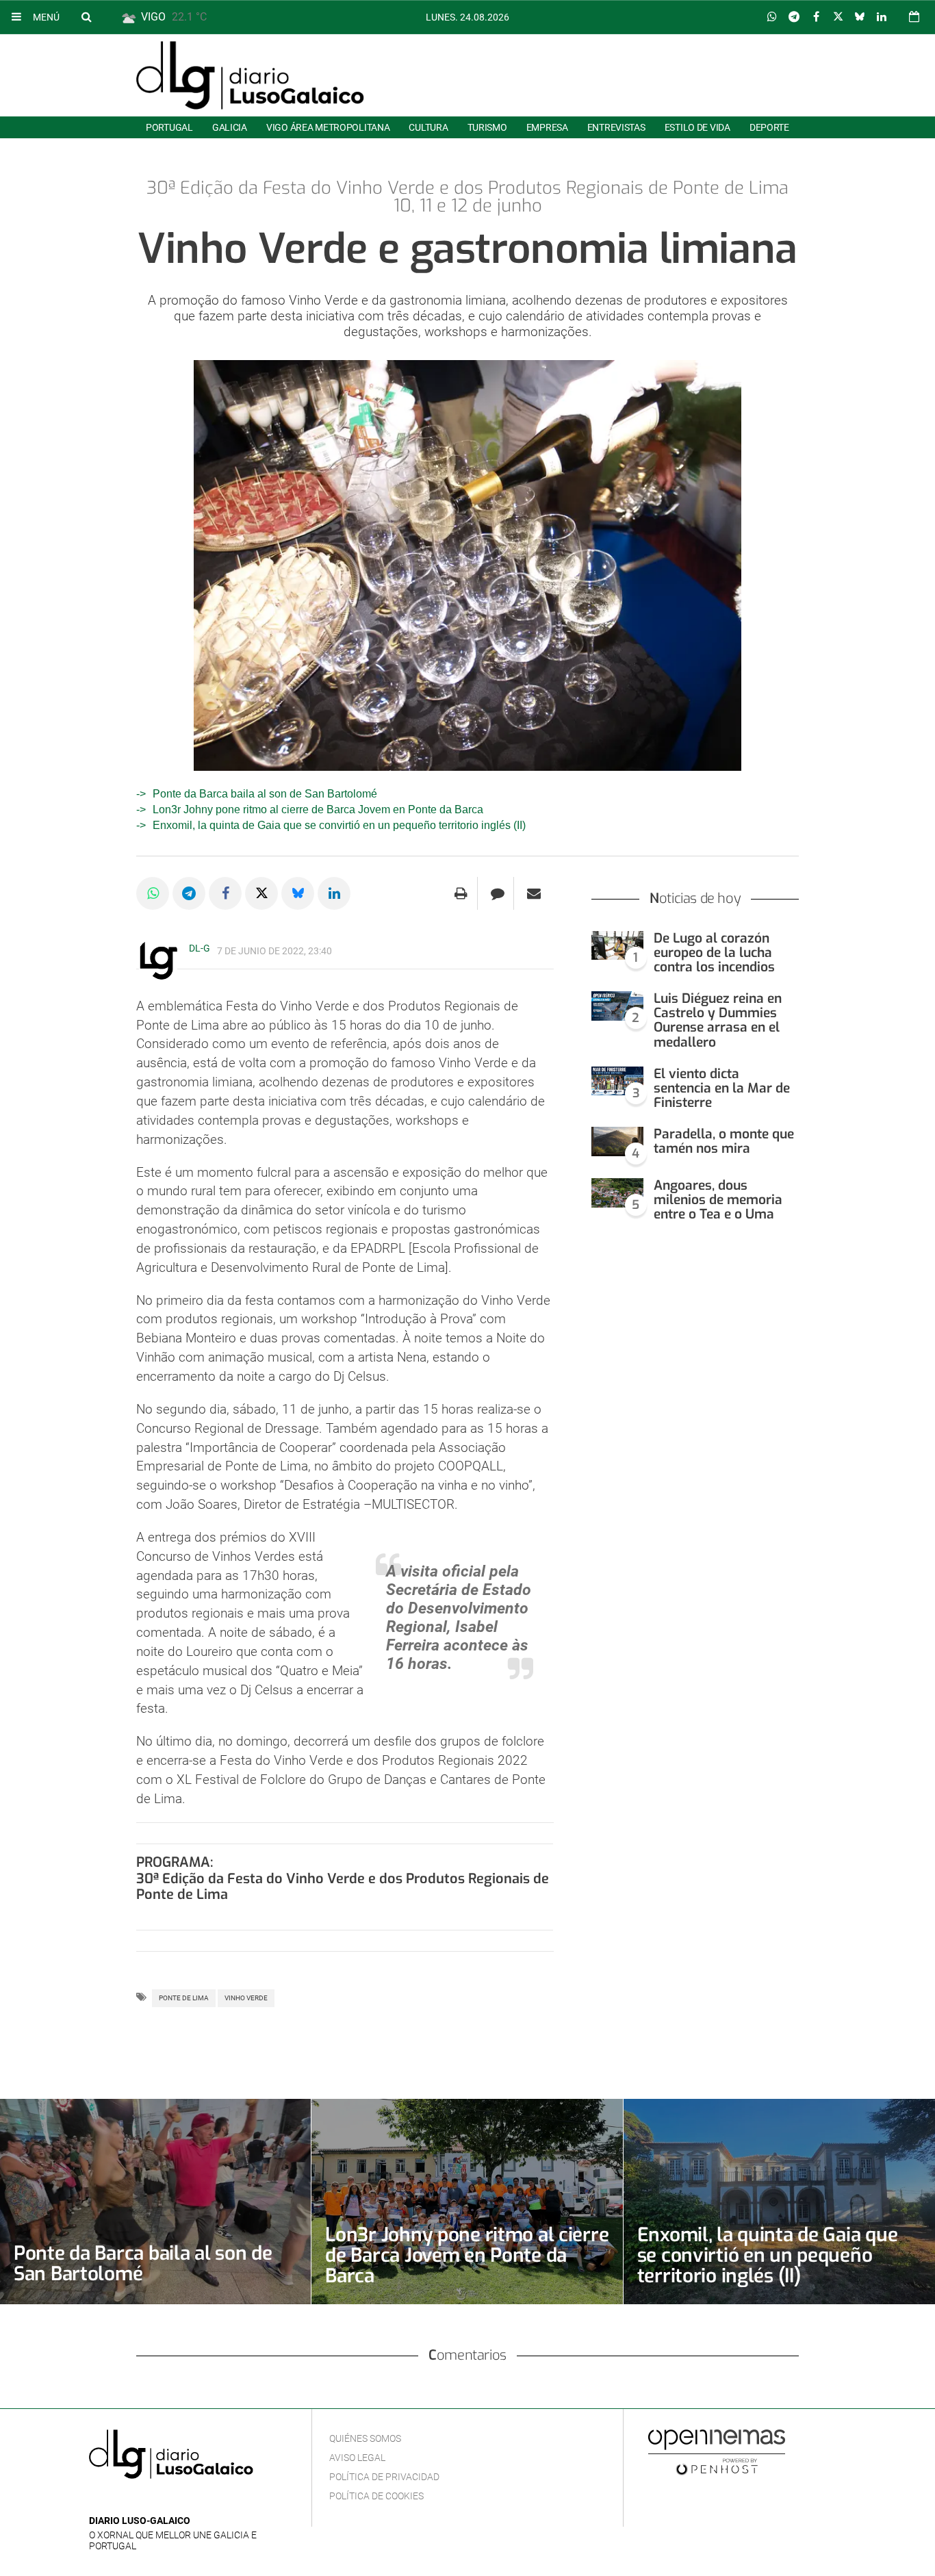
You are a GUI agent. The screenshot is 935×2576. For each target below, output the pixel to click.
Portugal (169, 127)
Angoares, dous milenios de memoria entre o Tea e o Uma (718, 1200)
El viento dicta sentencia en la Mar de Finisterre (722, 1088)
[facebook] (119, 2500)
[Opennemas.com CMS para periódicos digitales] (717, 2451)
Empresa (547, 127)
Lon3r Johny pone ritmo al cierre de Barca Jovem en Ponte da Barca (318, 809)
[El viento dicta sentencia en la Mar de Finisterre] (617, 1081)
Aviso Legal (357, 2458)
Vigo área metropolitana (328, 127)
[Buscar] (86, 16)
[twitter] (139, 2500)
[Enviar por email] (534, 893)
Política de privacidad (384, 2477)
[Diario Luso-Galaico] (250, 75)
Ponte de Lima (184, 1998)
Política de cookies (376, 2496)
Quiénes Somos (365, 2438)
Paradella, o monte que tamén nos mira (724, 1141)
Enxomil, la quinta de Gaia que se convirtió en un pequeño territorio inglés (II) (339, 825)
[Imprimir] (461, 893)
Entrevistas (616, 127)
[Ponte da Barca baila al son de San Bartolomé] (155, 2202)
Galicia (230, 127)
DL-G (200, 948)
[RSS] (161, 2500)
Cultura (428, 127)
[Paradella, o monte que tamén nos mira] (617, 1142)
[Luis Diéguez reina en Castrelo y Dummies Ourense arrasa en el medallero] (617, 1006)
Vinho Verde (246, 1998)
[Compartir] (772, 17)
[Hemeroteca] (914, 17)
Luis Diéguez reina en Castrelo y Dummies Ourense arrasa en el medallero (718, 1020)
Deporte (769, 127)
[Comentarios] (497, 893)
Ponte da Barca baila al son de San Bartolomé (265, 794)
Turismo (487, 127)
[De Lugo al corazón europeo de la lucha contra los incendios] (617, 946)
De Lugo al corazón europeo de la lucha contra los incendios (714, 953)
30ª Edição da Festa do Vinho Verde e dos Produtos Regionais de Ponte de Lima (343, 1887)
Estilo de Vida (697, 127)
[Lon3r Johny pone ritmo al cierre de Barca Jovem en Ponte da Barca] (467, 2202)
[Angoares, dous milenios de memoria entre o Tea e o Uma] (617, 1193)
